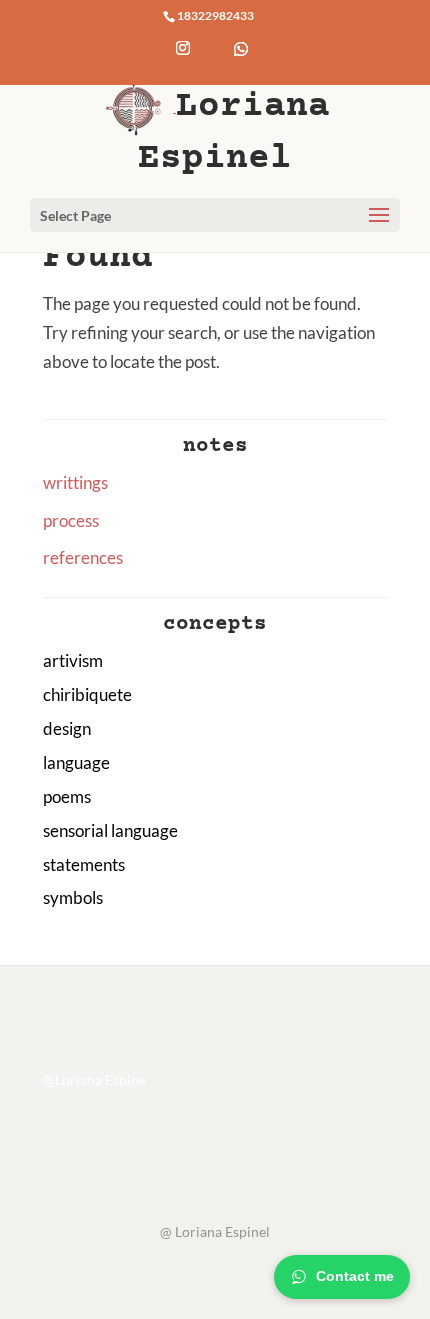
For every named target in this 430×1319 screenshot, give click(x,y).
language (76, 762)
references (83, 557)
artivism (73, 660)
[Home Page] (139, 105)
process (71, 520)
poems (67, 796)
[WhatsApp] (241, 64)
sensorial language (110, 830)
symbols (73, 897)
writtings (75, 482)
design (67, 728)
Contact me (355, 1276)
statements (84, 864)
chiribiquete (87, 694)
